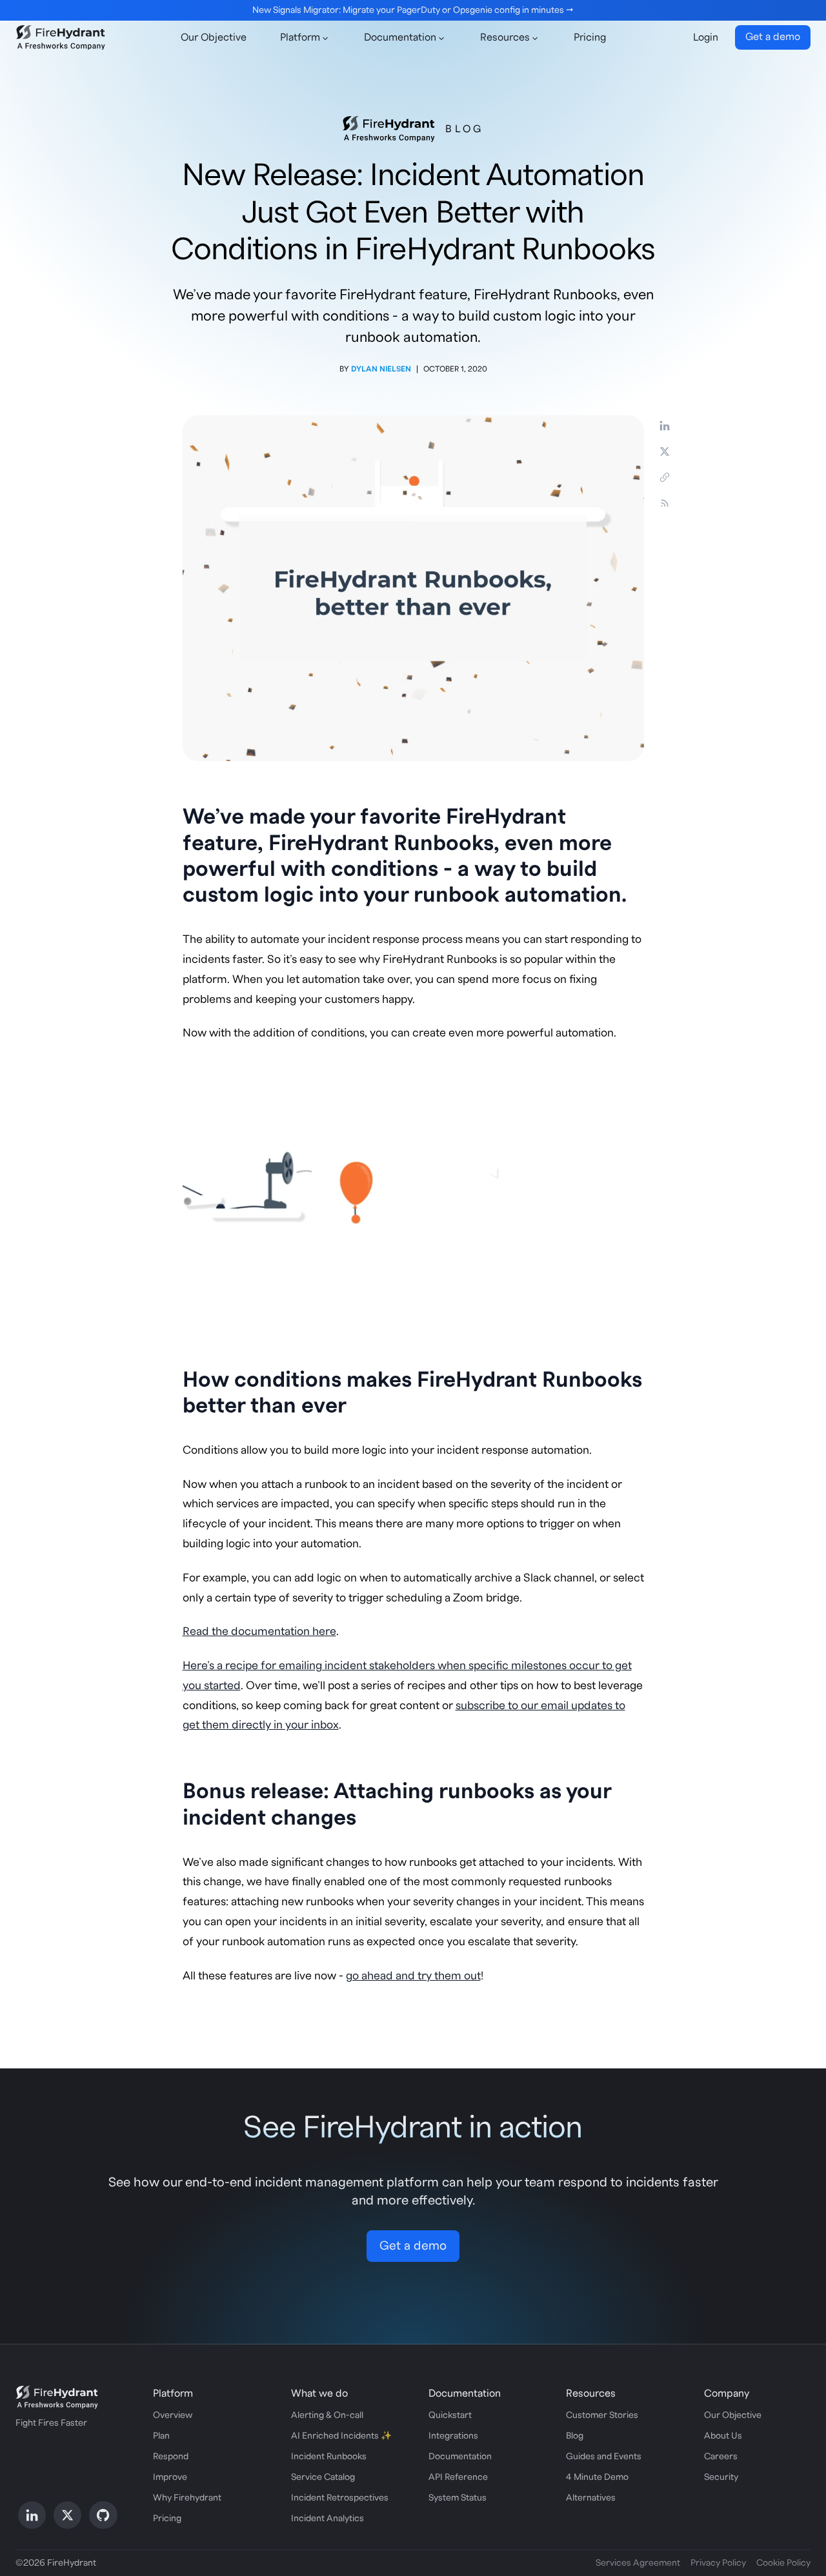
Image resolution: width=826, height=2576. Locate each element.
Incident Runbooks (329, 2457)
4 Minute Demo (597, 2477)
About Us (723, 2436)
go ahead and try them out (413, 1976)
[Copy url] (665, 477)
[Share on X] (665, 451)
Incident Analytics (327, 2519)
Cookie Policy (783, 2563)
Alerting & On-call (327, 2415)
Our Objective (214, 37)
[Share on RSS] (665, 503)
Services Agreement (638, 2563)
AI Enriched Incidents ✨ (341, 2436)
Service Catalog (323, 2477)
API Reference (458, 2477)
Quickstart (450, 2415)
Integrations (453, 2436)
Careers (721, 2457)
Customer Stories (602, 2415)
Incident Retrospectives (340, 2498)
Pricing (590, 37)
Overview (173, 2415)
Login (706, 37)
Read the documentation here (259, 1631)
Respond (171, 2457)
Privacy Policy (718, 2563)
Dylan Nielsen (381, 369)
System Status (458, 2498)
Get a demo (773, 37)
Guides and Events (604, 2457)
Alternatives (591, 2498)
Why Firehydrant (187, 2498)
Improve (170, 2477)
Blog (464, 129)
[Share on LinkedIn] (665, 426)
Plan (161, 2436)
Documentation (460, 2457)
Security (721, 2477)
